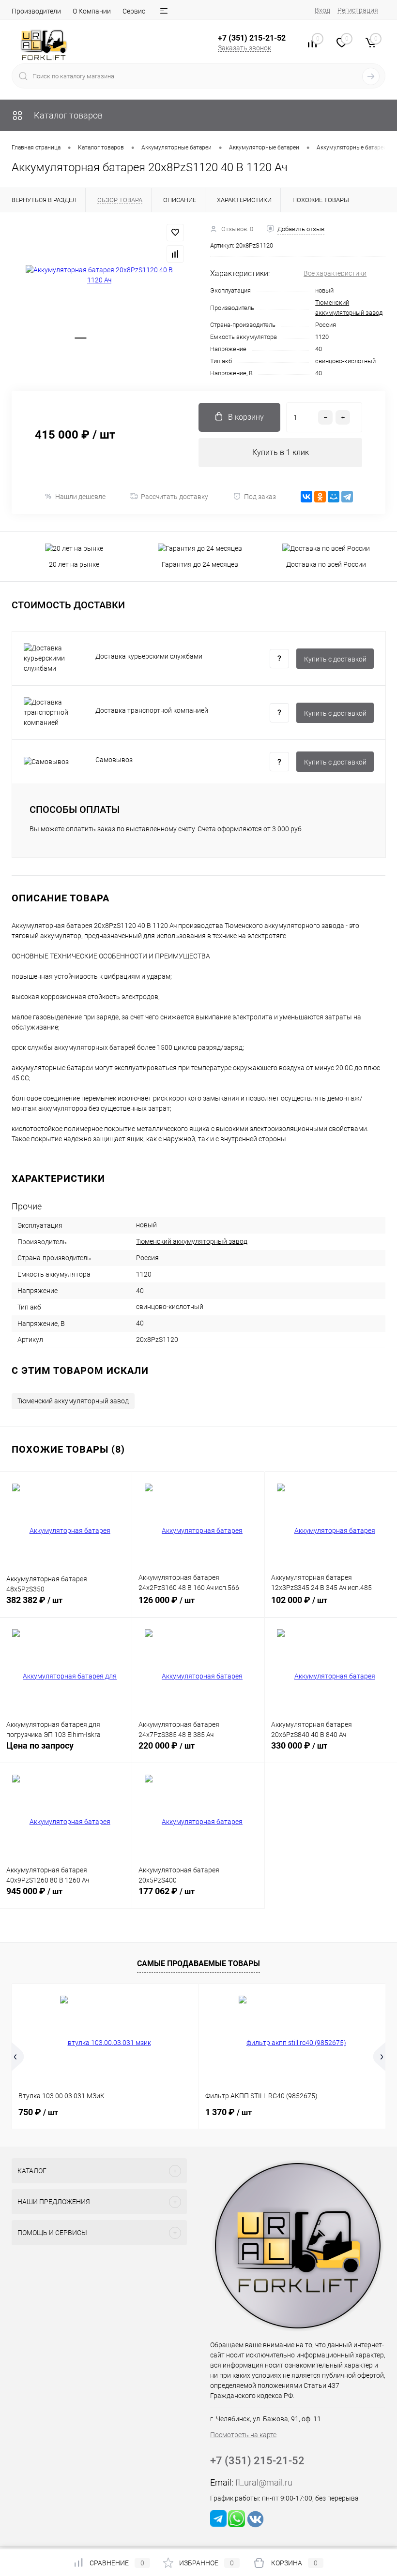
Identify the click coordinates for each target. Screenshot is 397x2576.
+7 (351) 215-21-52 (252, 38)
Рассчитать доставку (175, 497)
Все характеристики (335, 273)
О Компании (92, 11)
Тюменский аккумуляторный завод (192, 1241)
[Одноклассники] (320, 497)
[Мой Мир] (334, 497)
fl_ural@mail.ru (264, 2482)
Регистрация (358, 10)
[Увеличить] (99, 275)
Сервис (134, 11)
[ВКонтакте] (306, 497)
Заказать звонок (244, 48)
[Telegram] (347, 497)
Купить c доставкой (335, 659)
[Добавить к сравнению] (175, 254)
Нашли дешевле (80, 497)
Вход (322, 10)
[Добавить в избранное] (175, 233)
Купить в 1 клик (281, 452)
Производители (36, 11)
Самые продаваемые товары (198, 1964)
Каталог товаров (67, 115)
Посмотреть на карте (243, 2435)
